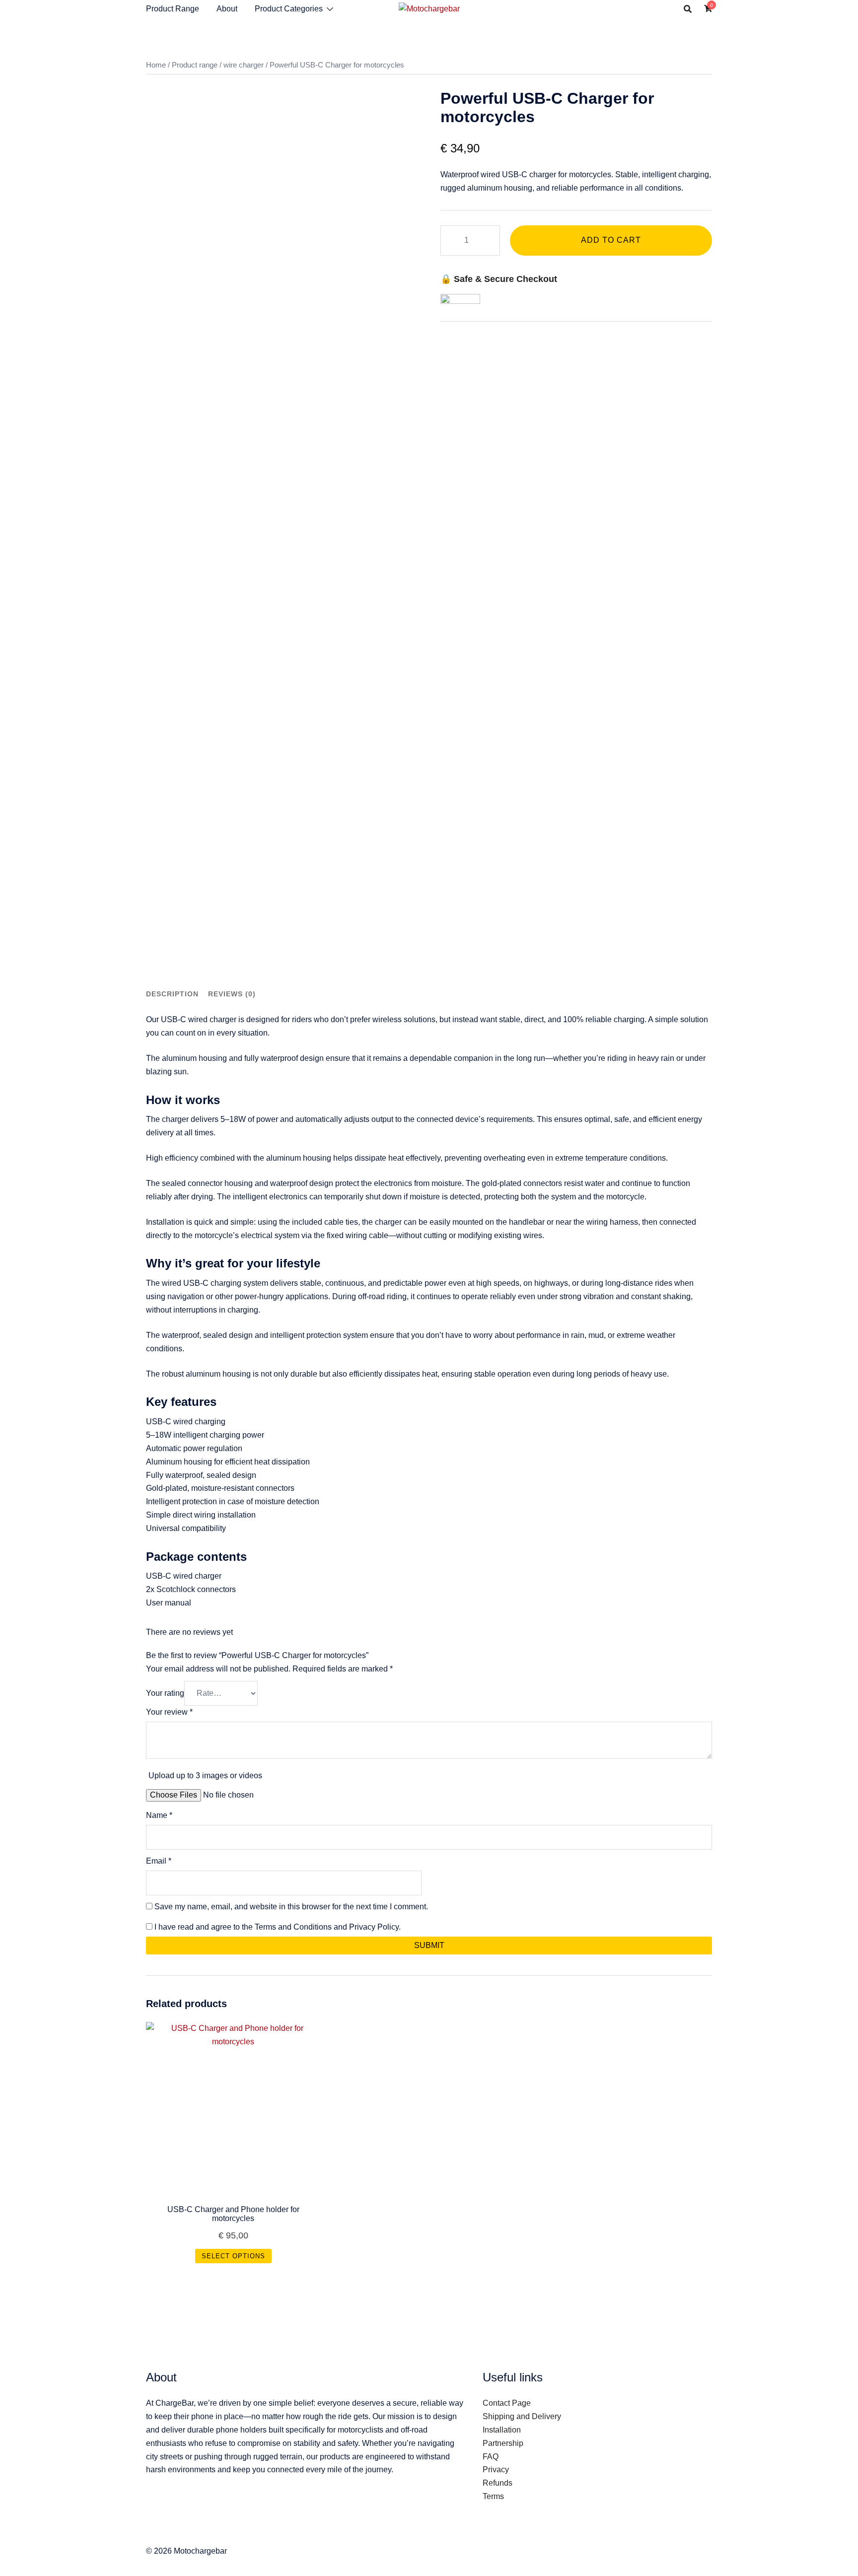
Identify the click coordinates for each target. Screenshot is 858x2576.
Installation (502, 2430)
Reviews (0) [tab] (232, 994)
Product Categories (289, 9)
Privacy (496, 2470)
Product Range (173, 9)
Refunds (498, 2483)
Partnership (503, 2443)
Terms (493, 2496)
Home (156, 65)
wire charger (244, 65)
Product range (195, 65)
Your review (169, 1712)
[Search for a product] (688, 9)
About (227, 9)
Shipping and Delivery (522, 2416)
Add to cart (611, 240)
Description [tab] (172, 994)
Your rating (165, 1693)
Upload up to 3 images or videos (205, 1775)
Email (159, 1861)
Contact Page (507, 2403)
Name (159, 1815)
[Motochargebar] (429, 8)
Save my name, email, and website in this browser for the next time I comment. (291, 1907)
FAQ (491, 2457)
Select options (233, 2256)
